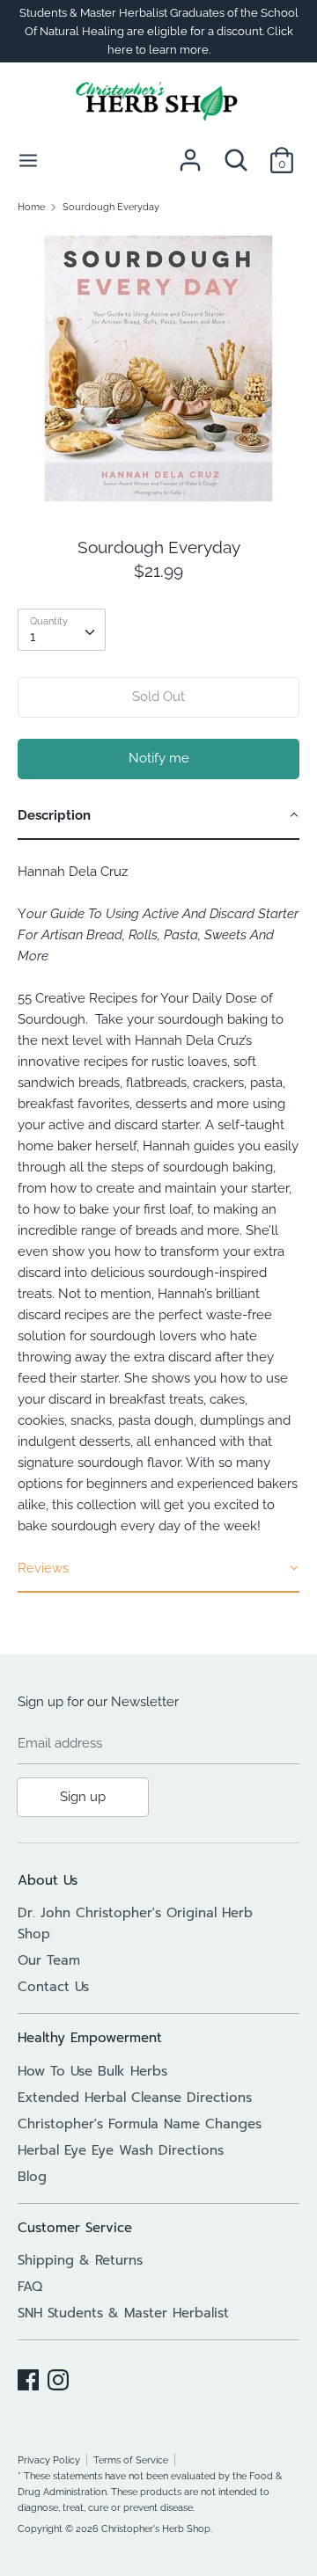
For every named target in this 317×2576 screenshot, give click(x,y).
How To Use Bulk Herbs (92, 2071)
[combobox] (62, 630)
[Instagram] (58, 2377)
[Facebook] (28, 2377)
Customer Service (75, 2228)
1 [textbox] (33, 637)
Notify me (159, 758)
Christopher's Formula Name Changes (140, 2124)
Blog (32, 2177)
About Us (48, 1880)
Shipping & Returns (80, 2260)
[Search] (236, 153)
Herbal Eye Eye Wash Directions (121, 2150)
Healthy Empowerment (90, 2038)
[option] (158, 369)
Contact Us (53, 1987)
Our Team (49, 1960)
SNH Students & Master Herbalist (123, 2313)
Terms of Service (131, 2460)
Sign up (83, 1797)
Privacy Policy (49, 2460)
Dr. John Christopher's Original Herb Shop (135, 1923)
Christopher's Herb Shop (156, 2529)
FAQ (30, 2287)
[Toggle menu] (28, 160)
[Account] (190, 153)
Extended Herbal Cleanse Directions (135, 2098)
